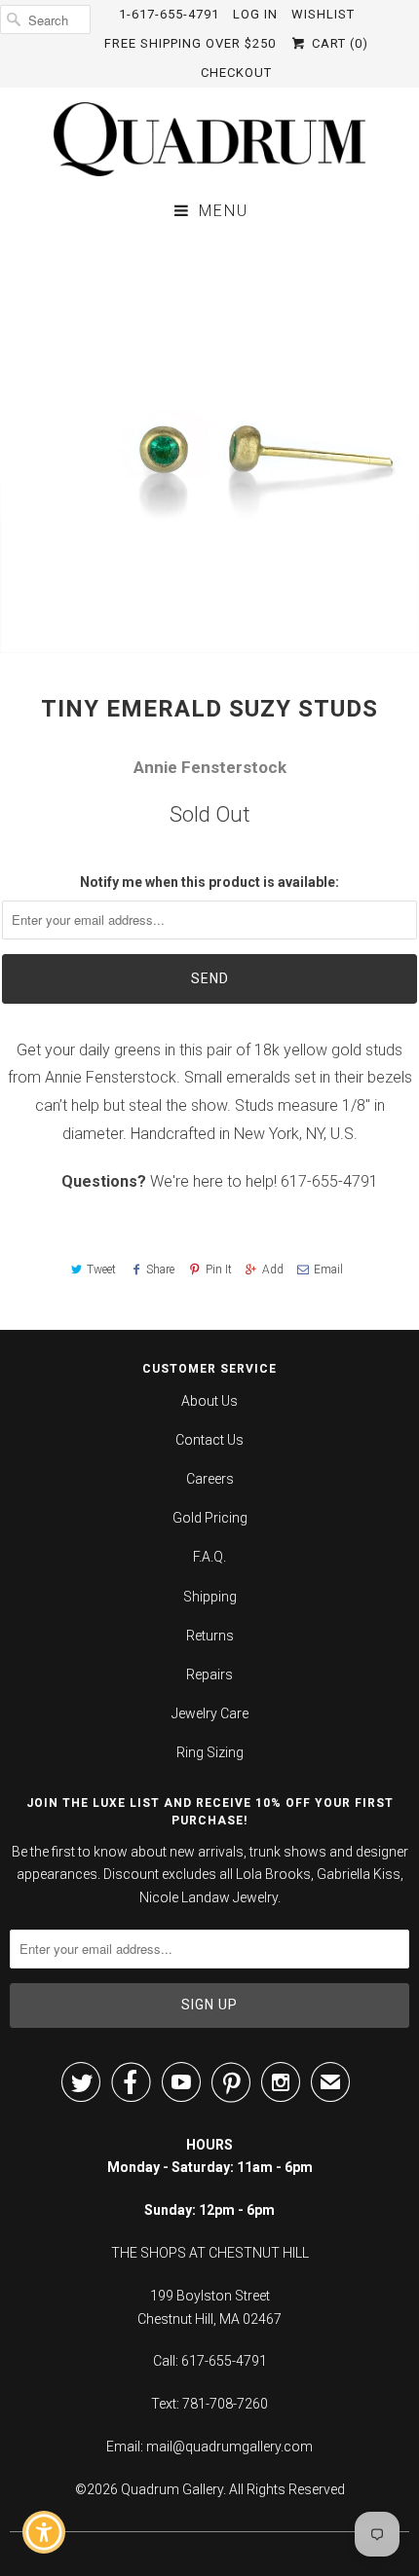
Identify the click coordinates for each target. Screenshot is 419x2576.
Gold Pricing (210, 1518)
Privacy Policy (300, 2421)
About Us (209, 1401)
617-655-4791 (329, 1181)
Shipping (210, 1597)
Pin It (218, 1270)
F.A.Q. (209, 1557)
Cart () (338, 43)
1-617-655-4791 (169, 14)
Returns (210, 1636)
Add (273, 1270)
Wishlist (323, 14)
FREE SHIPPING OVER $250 (190, 43)
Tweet (101, 1270)
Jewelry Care (210, 1713)
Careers (210, 1479)
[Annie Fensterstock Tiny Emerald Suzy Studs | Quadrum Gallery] (209, 444)
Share (160, 1270)
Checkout (236, 73)
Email (328, 1270)
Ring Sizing (210, 1752)
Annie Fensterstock (210, 767)
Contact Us (209, 1440)
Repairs (209, 1674)
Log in (255, 14)
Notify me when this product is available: (209, 882)
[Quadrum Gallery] (209, 139)
